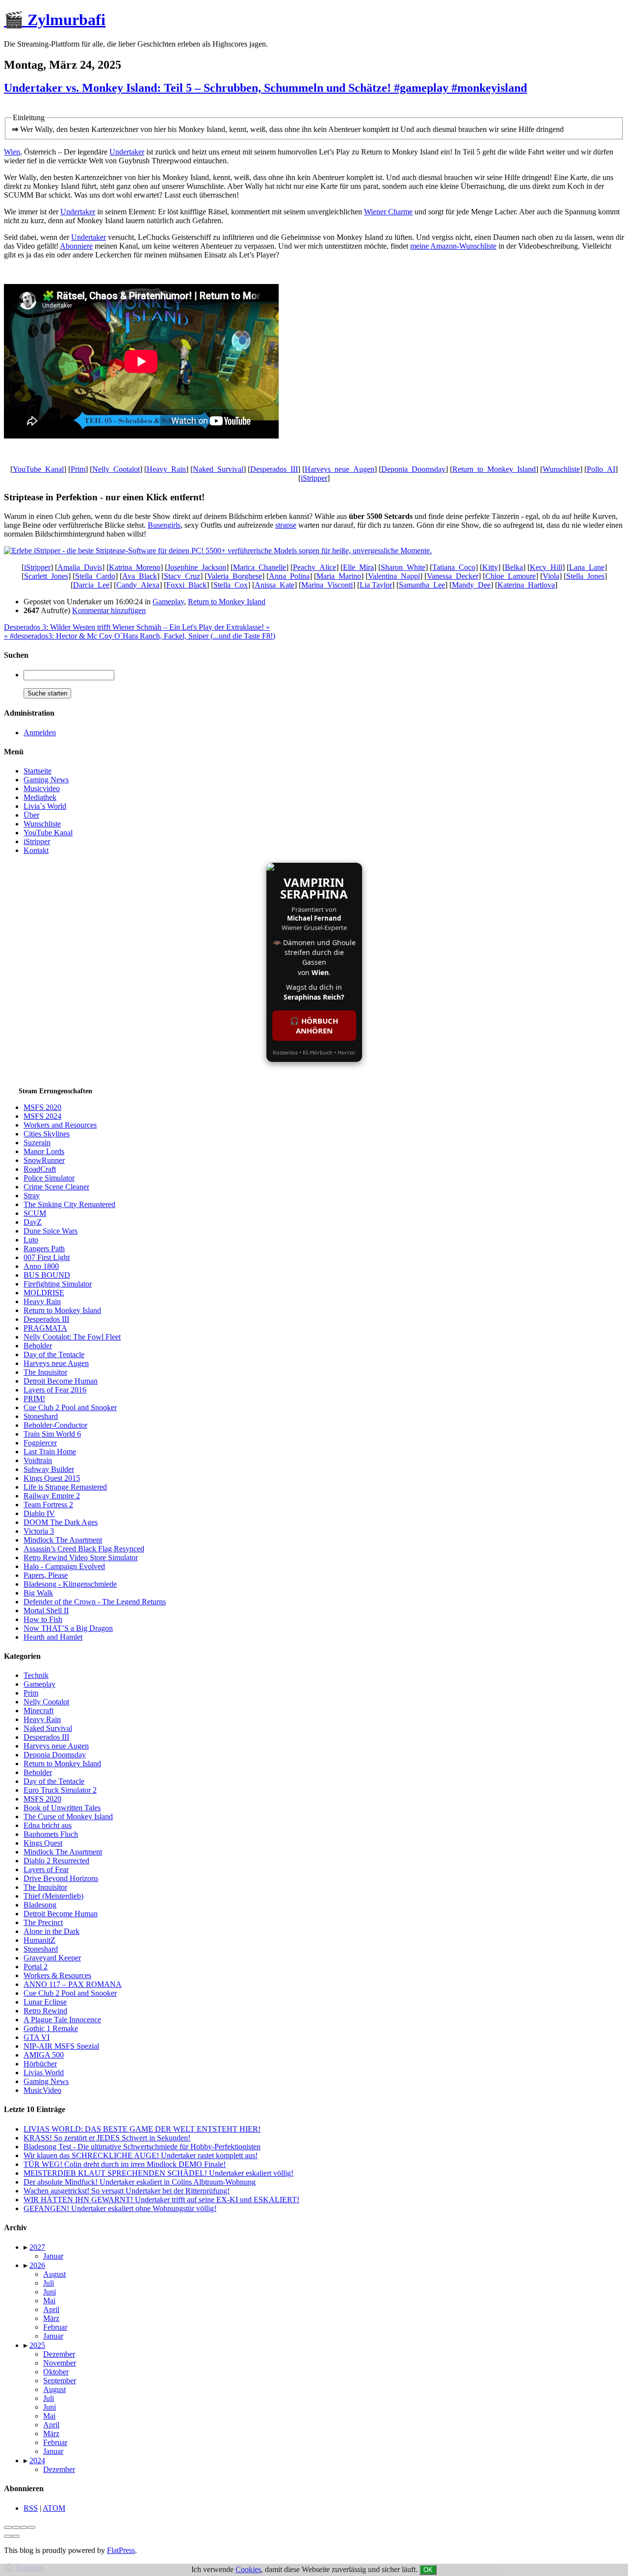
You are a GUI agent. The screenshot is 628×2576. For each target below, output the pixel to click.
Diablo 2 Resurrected (56, 1861)
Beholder (38, 1346)
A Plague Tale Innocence (62, 2020)
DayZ (33, 1222)
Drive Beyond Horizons (61, 1878)
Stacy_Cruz (182, 576)
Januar (53, 2256)
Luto (31, 1240)
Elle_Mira (358, 567)
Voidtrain (38, 1460)
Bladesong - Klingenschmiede (70, 1584)
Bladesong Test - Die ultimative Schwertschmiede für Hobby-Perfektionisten (142, 2147)
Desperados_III (274, 469)
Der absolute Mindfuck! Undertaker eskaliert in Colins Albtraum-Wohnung (140, 2182)
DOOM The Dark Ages (61, 1522)
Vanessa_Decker (453, 576)
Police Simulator (49, 1178)
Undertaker (127, 152)
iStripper (314, 478)
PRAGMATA (45, 1328)
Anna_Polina (289, 576)
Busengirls (164, 525)
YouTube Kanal (48, 833)
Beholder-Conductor (55, 1425)
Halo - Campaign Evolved (64, 1566)
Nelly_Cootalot (116, 469)
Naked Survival (48, 1728)
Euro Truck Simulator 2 (60, 1790)
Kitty (490, 567)
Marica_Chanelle (260, 567)
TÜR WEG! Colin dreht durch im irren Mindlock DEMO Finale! (125, 2164)
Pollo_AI (601, 469)
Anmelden (40, 733)
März (51, 2318)
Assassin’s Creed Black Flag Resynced (84, 1549)
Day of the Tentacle (54, 1354)
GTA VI (37, 2037)
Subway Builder (49, 1469)
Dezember (59, 2354)
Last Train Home (50, 1452)
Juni (50, 2292)
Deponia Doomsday (55, 1755)
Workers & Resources (57, 1975)
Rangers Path (44, 1249)
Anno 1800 (41, 1266)
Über (31, 815)
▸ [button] (26, 2247)
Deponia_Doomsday (413, 469)
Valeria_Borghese (235, 576)
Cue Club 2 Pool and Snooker (70, 1407)
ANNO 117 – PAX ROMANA (73, 1984)
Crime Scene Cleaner (56, 1187)
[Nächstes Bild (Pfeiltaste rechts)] (16, 2536)
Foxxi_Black (186, 585)
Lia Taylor (376, 585)
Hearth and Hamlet (53, 1637)
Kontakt (36, 850)
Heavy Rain (42, 1301)
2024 (37, 2460)
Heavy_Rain (166, 469)
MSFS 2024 (42, 1116)
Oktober (56, 2372)
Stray (32, 1196)
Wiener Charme (388, 212)
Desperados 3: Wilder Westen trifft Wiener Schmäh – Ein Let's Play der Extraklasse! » (137, 627)
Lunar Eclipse (45, 2002)
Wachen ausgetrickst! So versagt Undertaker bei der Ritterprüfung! (127, 2191)
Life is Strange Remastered (65, 1487)
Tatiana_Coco (454, 567)
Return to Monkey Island (227, 602)
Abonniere (76, 246)
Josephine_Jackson (197, 567)
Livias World (44, 2073)
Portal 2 (36, 1967)
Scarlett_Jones (46, 576)
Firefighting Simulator (58, 1284)
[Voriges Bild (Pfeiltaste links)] (8, 2536)
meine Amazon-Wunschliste (453, 246)
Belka (514, 567)
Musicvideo (42, 788)
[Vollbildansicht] (24, 2527)
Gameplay (168, 602)
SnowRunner (44, 1160)
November (60, 2363)
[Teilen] (16, 2527)
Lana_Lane (587, 567)
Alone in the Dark (52, 1931)
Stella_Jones (585, 576)
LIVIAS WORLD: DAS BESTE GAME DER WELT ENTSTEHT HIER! (142, 2129)
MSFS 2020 (42, 1107)
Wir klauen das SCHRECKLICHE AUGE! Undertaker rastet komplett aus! (141, 2155)
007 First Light (47, 1257)
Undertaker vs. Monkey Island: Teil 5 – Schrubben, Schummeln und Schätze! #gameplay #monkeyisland (265, 88)
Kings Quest (43, 1843)
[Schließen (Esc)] (8, 2527)
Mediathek (40, 797)
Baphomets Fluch (51, 1834)
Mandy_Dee (471, 585)
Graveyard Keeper (52, 1958)
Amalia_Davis (80, 567)
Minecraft (39, 1711)
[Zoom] (31, 2527)
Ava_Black (140, 576)
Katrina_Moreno (135, 567)
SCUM (35, 1213)
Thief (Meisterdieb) (53, 1896)
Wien (12, 152)
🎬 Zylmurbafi (55, 20)
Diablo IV (39, 1513)
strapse (286, 525)
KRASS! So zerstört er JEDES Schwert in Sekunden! (107, 2138)
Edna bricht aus (48, 1825)
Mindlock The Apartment (63, 1540)
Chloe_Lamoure (510, 576)
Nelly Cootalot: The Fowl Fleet (72, 1337)
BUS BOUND (47, 1275)
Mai (49, 2301)
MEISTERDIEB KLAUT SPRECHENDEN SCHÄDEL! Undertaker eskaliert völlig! (158, 2173)
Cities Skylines (47, 1134)
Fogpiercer (40, 1443)
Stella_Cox (231, 585)
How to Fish (43, 1619)
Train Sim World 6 (52, 1434)
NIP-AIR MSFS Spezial (61, 2046)
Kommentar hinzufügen (109, 610)
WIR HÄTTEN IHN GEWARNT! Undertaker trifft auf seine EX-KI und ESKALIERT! (161, 2200)
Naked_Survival (218, 469)
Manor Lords (44, 1151)
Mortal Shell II (46, 1610)
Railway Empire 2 (52, 1496)
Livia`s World (45, 806)
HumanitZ (39, 1940)
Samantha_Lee (422, 585)
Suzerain (37, 1143)
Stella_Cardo (95, 576)
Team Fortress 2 (48, 1505)
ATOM (54, 2508)
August (54, 2274)
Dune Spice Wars (51, 1231)
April (51, 2309)
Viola (551, 576)
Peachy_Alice (314, 567)
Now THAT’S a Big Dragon (68, 1628)
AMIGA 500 (44, 2055)
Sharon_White (403, 567)
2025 (37, 2345)
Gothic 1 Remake (51, 2028)
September (60, 2381)
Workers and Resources (60, 1125)
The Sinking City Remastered (69, 1204)
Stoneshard (41, 1416)
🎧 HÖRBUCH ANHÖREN (314, 1026)
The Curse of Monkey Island (68, 1816)
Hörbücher (40, 2064)
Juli (49, 2283)
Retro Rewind (45, 2011)
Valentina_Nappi (394, 576)
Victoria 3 (39, 1531)
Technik (36, 1675)
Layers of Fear (46, 1869)
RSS (31, 2508)
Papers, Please (46, 1575)
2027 (37, 2247)
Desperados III (46, 1319)
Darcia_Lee (91, 585)
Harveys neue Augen (56, 1363)
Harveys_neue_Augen (340, 469)
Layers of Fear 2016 (55, 1390)
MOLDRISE (44, 1293)
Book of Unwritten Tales (62, 1808)
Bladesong (40, 1905)
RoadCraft (40, 1169)
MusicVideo (42, 2090)
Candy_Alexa (138, 585)
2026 (37, 2265)
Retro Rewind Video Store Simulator (81, 1558)
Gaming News (46, 780)
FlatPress (121, 2550)
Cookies (248, 2569)
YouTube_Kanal (38, 469)
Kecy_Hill (546, 567)
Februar (55, 2327)
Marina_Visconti (327, 585)
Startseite (38, 771)
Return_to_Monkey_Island (494, 469)
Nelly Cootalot (46, 1702)
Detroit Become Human (61, 1381)
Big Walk (38, 1593)
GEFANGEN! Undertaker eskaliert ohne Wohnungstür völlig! (120, 2208)
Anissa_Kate (275, 585)
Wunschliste (561, 469)
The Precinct (43, 1922)
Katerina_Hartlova (526, 585)
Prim (78, 469)
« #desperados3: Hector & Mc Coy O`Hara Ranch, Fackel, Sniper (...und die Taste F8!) (140, 636)
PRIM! (34, 1399)
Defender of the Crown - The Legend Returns (95, 1602)
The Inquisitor (45, 1372)
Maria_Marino (339, 576)
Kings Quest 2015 (52, 1478)
